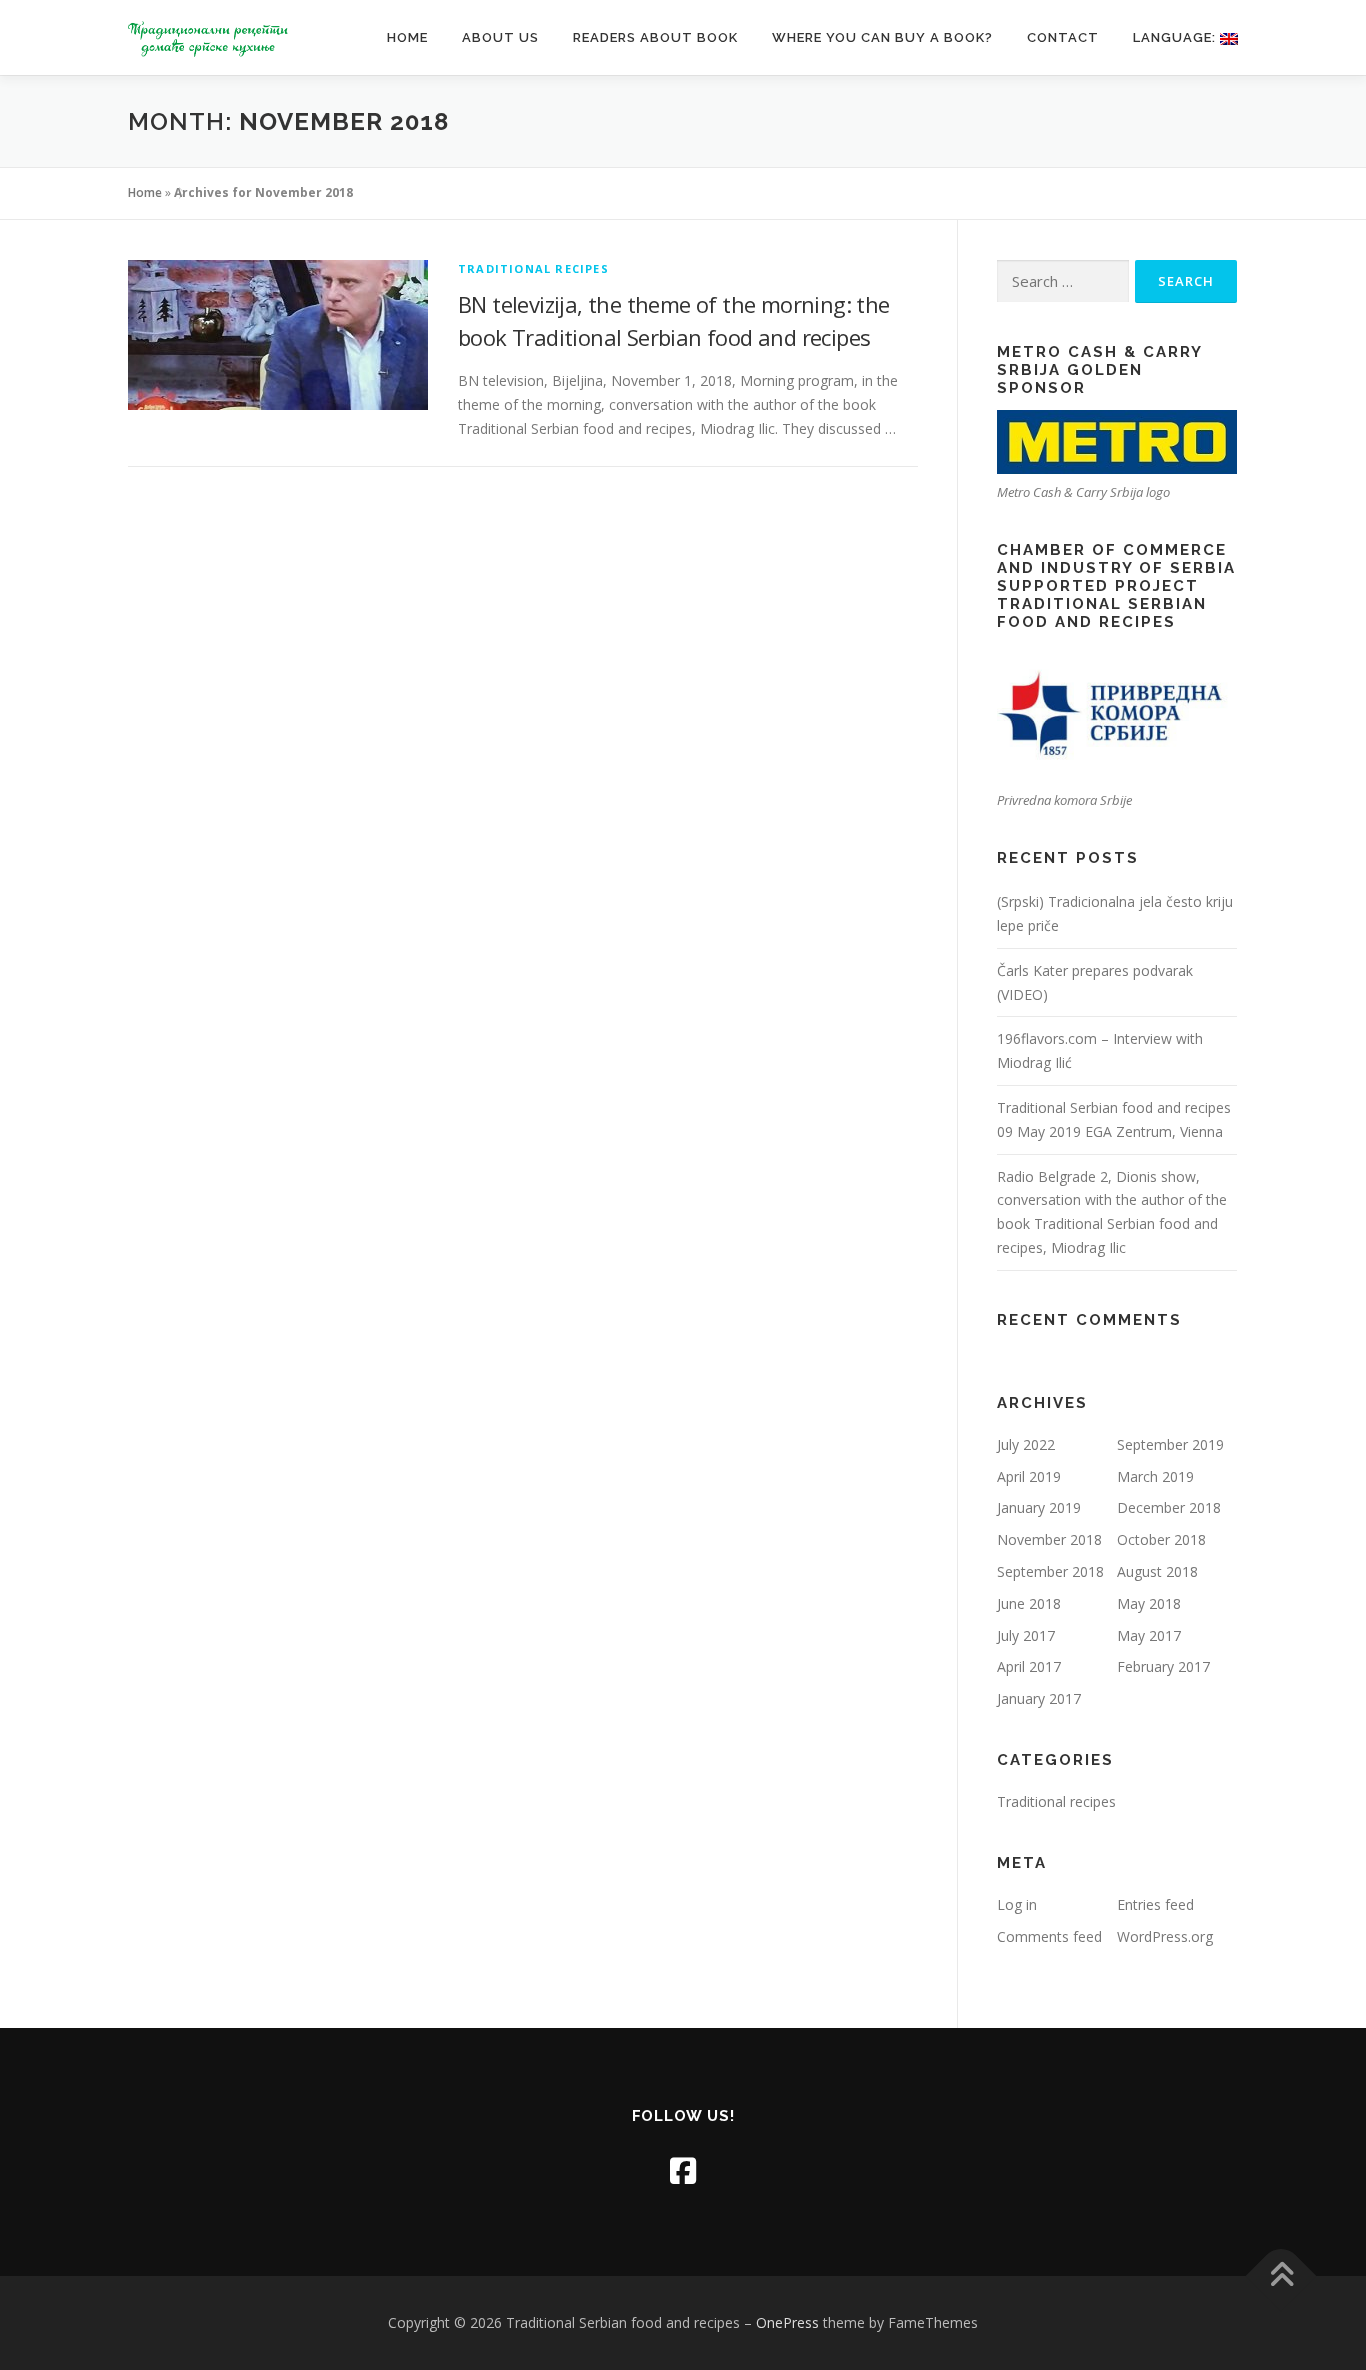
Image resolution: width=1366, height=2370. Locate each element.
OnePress (787, 2322)
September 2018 (1050, 1571)
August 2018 (1157, 1571)
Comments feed (1049, 1936)
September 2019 (1170, 1444)
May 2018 (1149, 1603)
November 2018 (1049, 1539)
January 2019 (1039, 1507)
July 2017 (1026, 1635)
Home (407, 37)
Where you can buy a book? (882, 37)
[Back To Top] (1281, 2276)
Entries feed (1155, 1904)
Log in (1017, 1904)
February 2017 (1163, 1666)
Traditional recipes (533, 268)
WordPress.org (1165, 1936)
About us (500, 37)
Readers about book (655, 37)
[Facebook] (683, 2170)
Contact (1063, 37)
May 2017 (1149, 1635)
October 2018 (1161, 1539)
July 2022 (1026, 1444)
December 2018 (1169, 1507)
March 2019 (1155, 1476)
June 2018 (1029, 1603)
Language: (1176, 37)
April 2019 (1029, 1476)
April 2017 (1029, 1666)
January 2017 (1039, 1698)
